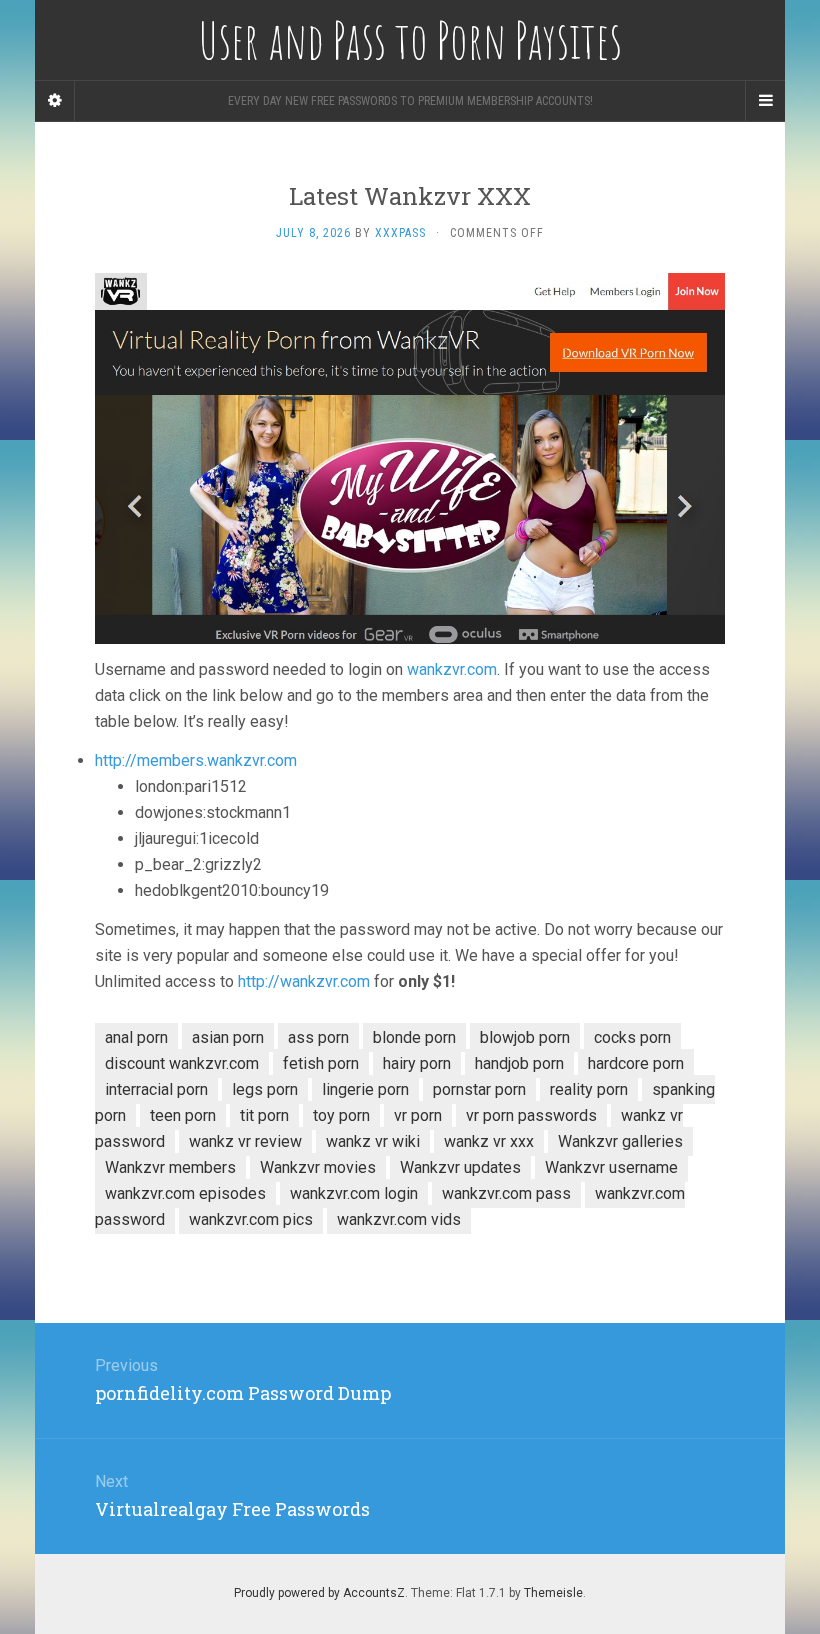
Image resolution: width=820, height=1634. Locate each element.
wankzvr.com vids (399, 1219)
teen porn (183, 1115)
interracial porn (156, 1089)
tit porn (264, 1115)
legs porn (265, 1089)
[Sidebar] (55, 101)
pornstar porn (479, 1089)
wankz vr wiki (373, 1141)
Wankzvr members (170, 1167)
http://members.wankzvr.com (196, 760)
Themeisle (553, 1593)
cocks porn (632, 1037)
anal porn (136, 1037)
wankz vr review (245, 1141)
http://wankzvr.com (304, 981)
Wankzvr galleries (620, 1141)
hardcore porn (636, 1063)
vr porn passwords (531, 1115)
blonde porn (414, 1037)
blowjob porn (525, 1037)
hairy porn (417, 1063)
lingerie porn (365, 1089)
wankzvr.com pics (251, 1219)
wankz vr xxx (489, 1141)
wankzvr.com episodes (185, 1193)
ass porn (318, 1037)
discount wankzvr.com (182, 1063)
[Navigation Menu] (765, 101)
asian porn (228, 1037)
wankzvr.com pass (506, 1193)
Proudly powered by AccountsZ (319, 1593)
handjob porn (519, 1063)
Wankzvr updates (460, 1167)
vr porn (418, 1115)
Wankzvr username (611, 1167)
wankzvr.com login (354, 1193)
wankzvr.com (452, 669)
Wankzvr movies (318, 1167)
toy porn (341, 1115)
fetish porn (321, 1063)
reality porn (589, 1089)
